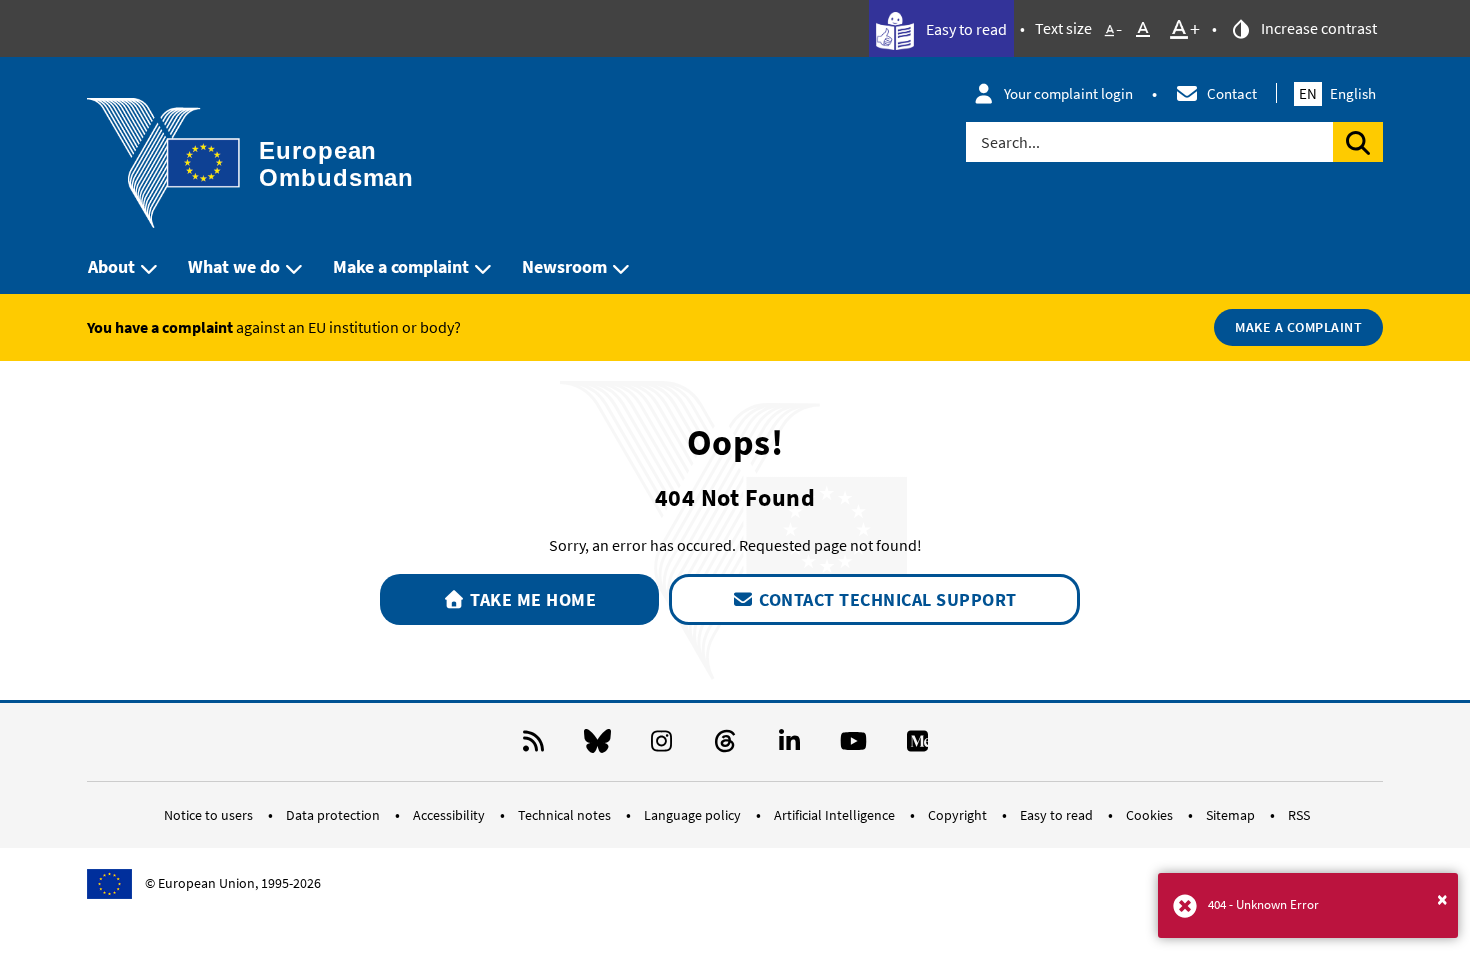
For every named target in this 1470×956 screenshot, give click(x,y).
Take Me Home (531, 599)
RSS (1299, 815)
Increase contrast (1317, 28)
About (111, 266)
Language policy (694, 815)
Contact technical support (886, 599)
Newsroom (564, 266)
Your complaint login (1068, 93)
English (1337, 93)
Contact (1232, 93)
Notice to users (210, 815)
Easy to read (965, 29)
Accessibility (450, 815)
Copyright (959, 815)
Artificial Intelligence (836, 815)
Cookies (1151, 815)
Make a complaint (401, 266)
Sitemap (1232, 815)
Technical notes (566, 815)
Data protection (334, 815)
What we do (234, 266)
